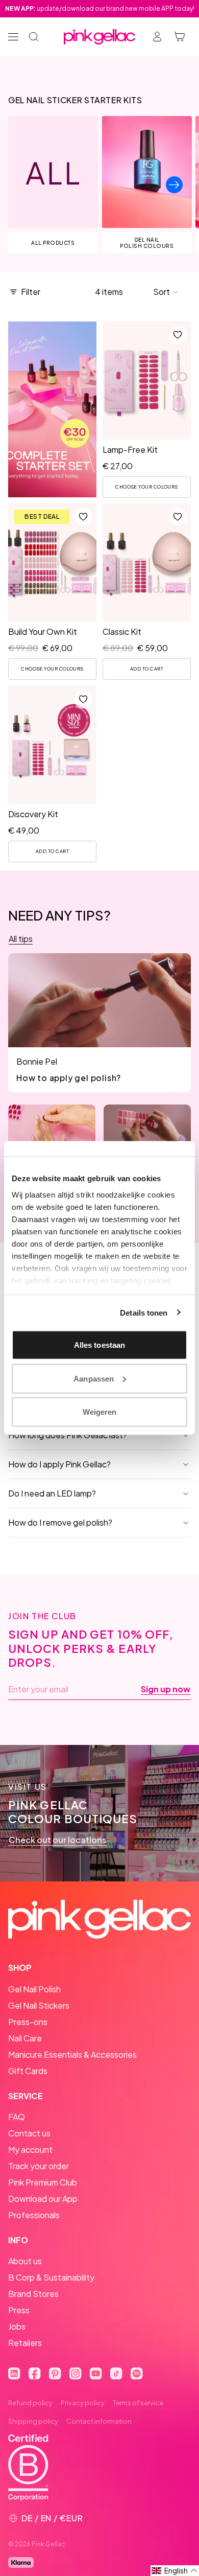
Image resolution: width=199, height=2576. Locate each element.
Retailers (25, 2343)
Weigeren (100, 1412)
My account (30, 2149)
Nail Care (25, 2038)
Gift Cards (28, 2071)
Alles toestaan (99, 1345)
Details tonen (144, 1312)
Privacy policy (83, 2403)
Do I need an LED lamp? (52, 1493)
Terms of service (138, 2403)
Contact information (99, 2421)
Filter (31, 292)
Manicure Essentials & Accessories (72, 2054)
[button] (166, 292)
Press (19, 2310)
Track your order (39, 2166)
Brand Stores (33, 2294)
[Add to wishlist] (178, 335)
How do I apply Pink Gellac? (59, 1464)
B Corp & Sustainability (51, 2277)
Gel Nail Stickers (39, 2005)
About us (25, 2261)
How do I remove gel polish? (60, 1522)
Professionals (34, 2215)
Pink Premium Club (43, 2182)
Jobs (17, 2326)
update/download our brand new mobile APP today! (100, 8)
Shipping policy (33, 2421)
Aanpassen (94, 1378)
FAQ (17, 2117)
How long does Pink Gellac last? (68, 1435)
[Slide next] (174, 185)
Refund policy (30, 2403)
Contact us (29, 2133)
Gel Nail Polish (34, 1989)
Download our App (43, 2199)
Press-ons (28, 2022)
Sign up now (166, 1689)
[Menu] (13, 37)
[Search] (34, 37)
